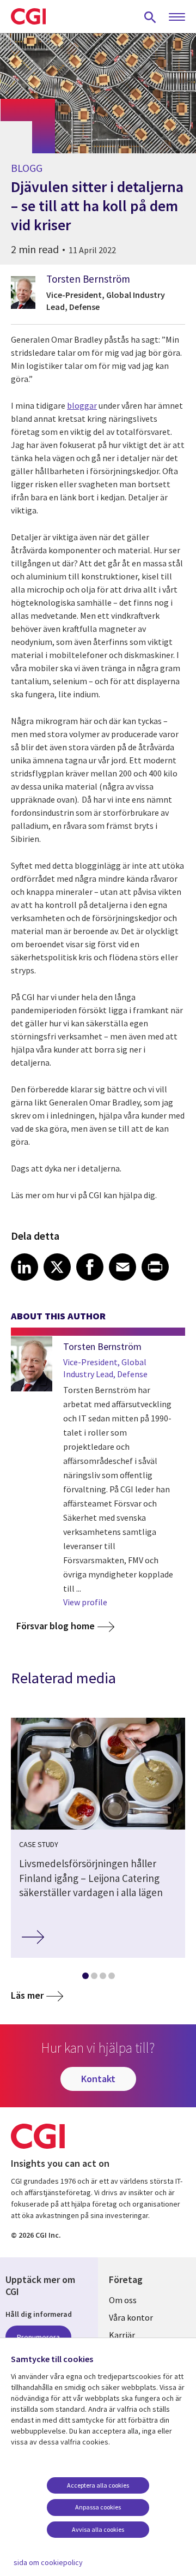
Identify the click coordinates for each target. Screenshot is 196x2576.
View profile (85, 1602)
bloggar (82, 405)
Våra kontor (131, 2317)
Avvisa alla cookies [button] (98, 2529)
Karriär (122, 2335)
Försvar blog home (56, 1626)
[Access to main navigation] (177, 17)
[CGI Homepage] (28, 16)
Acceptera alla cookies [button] (98, 2485)
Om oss (123, 2300)
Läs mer (27, 1995)
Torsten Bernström (88, 279)
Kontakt (98, 2079)
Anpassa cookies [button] (98, 2507)
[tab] (85, 1978)
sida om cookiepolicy (48, 2562)
